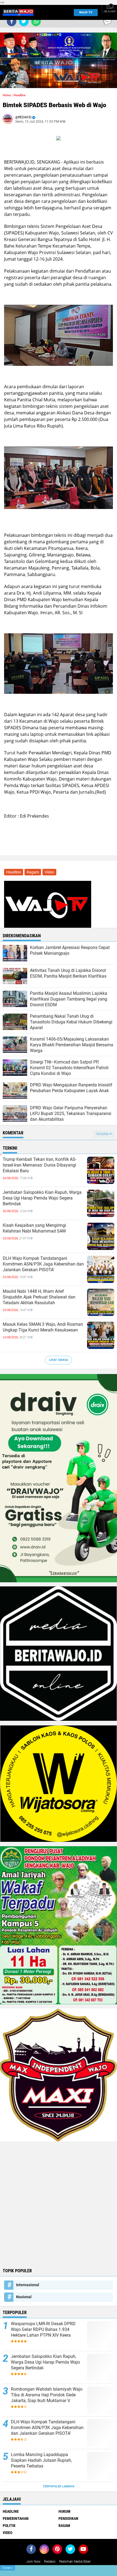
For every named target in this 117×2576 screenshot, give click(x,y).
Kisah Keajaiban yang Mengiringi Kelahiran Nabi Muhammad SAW (34, 1228)
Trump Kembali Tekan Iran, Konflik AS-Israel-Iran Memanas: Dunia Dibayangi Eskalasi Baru (40, 1165)
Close (7, 2568)
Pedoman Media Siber (75, 2562)
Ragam (33, 872)
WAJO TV (86, 12)
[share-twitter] (24, 21)
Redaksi (50, 2562)
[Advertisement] (59, 2204)
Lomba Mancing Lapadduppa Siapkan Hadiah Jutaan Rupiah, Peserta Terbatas (41, 2460)
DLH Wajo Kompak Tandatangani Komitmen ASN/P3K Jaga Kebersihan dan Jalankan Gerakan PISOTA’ (43, 1264)
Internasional (28, 2285)
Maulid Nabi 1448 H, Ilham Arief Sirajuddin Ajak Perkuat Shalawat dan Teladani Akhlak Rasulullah (39, 1297)
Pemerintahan (16, 2518)
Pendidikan (68, 2518)
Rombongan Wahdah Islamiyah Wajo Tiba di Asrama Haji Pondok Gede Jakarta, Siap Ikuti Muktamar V (47, 2395)
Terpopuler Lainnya (59, 2486)
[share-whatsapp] (36, 21)
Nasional (24, 2297)
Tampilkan (103, 1134)
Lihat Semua (59, 1360)
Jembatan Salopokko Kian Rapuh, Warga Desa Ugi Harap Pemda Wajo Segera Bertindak (42, 1198)
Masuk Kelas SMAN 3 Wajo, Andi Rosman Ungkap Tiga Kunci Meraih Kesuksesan (43, 1327)
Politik (9, 2526)
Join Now (33, 2562)
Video (49, 872)
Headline (20, 95)
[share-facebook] (12, 21)
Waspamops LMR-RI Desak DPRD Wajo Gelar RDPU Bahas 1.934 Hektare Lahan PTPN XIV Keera (43, 2329)
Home (7, 95)
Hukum (64, 2511)
